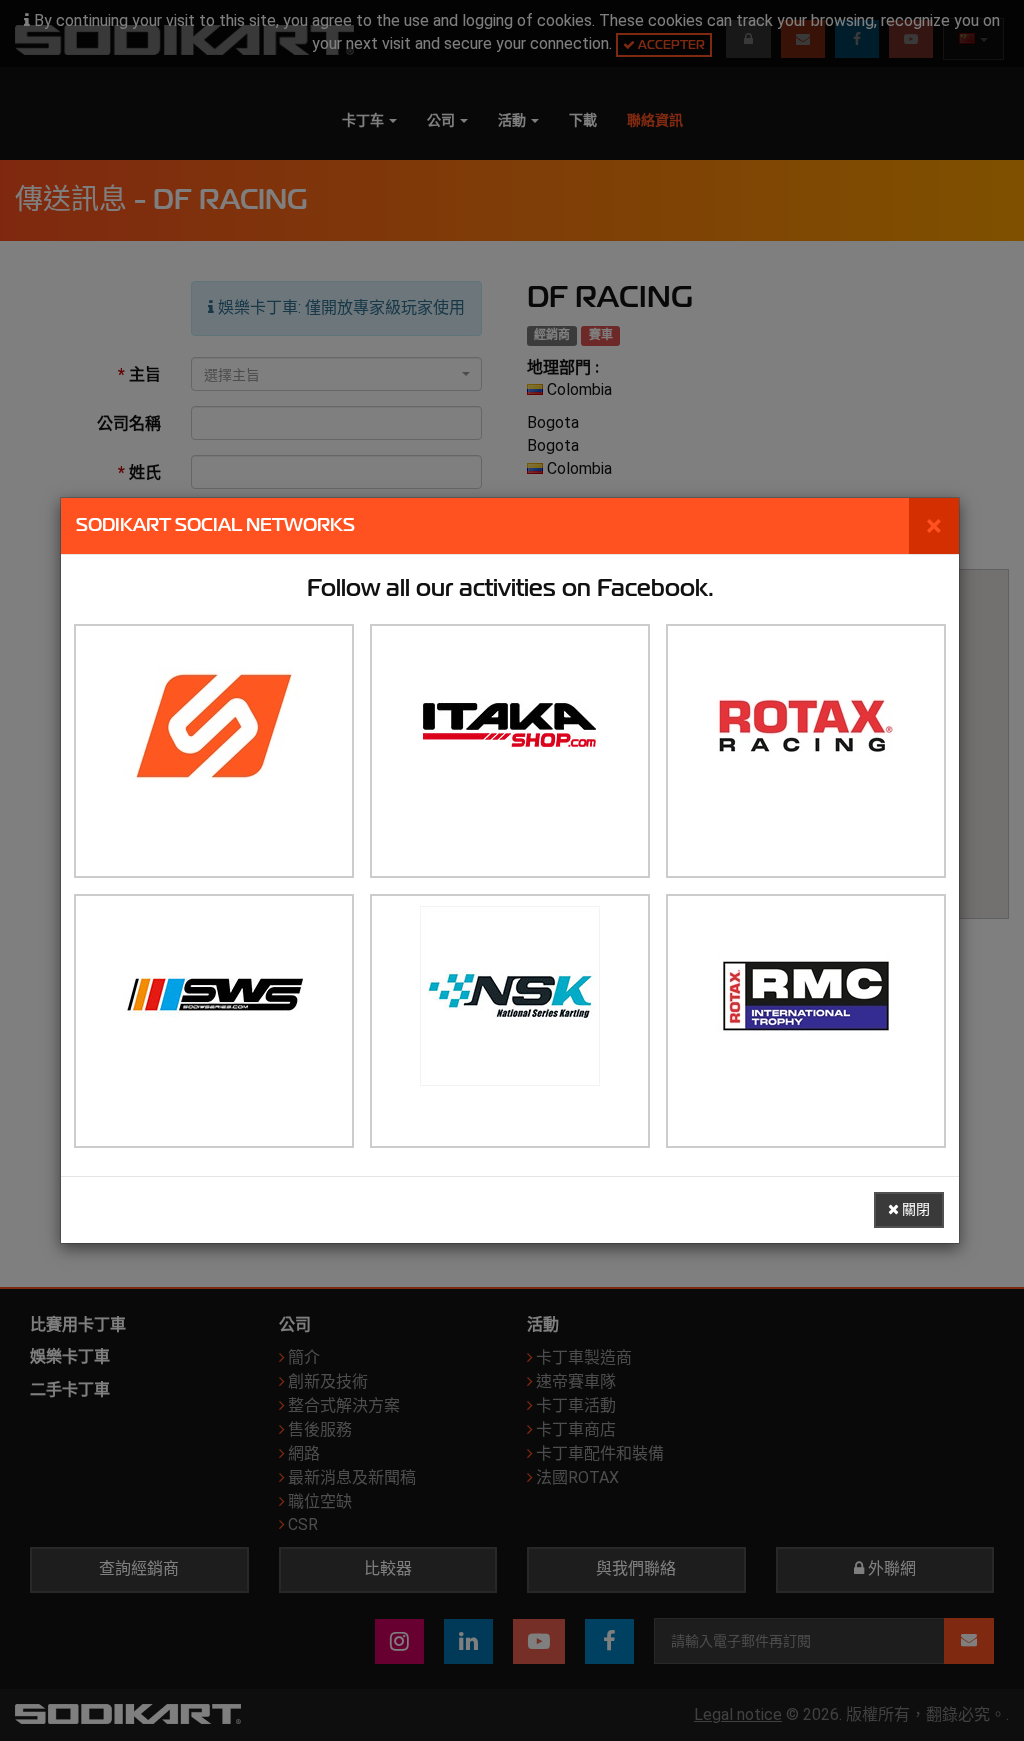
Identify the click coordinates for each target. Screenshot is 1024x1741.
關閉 (914, 1209)
